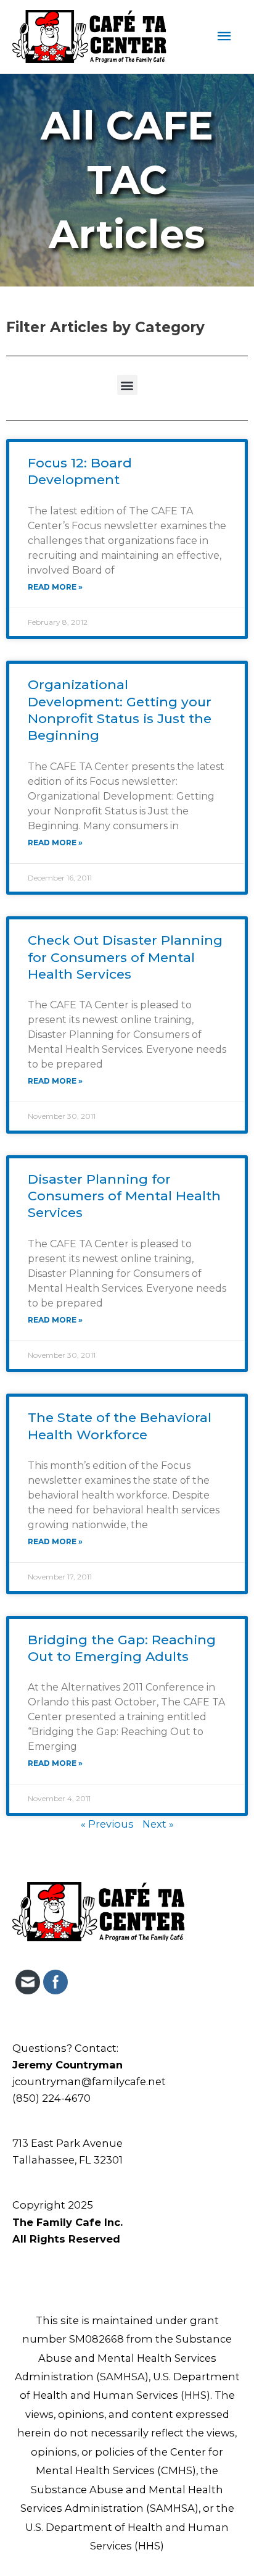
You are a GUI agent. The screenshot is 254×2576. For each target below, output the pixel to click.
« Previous (107, 1824)
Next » (158, 1824)
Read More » (55, 587)
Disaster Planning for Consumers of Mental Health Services (124, 1196)
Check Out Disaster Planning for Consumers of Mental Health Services (125, 957)
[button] (127, 385)
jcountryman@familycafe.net (89, 2081)
